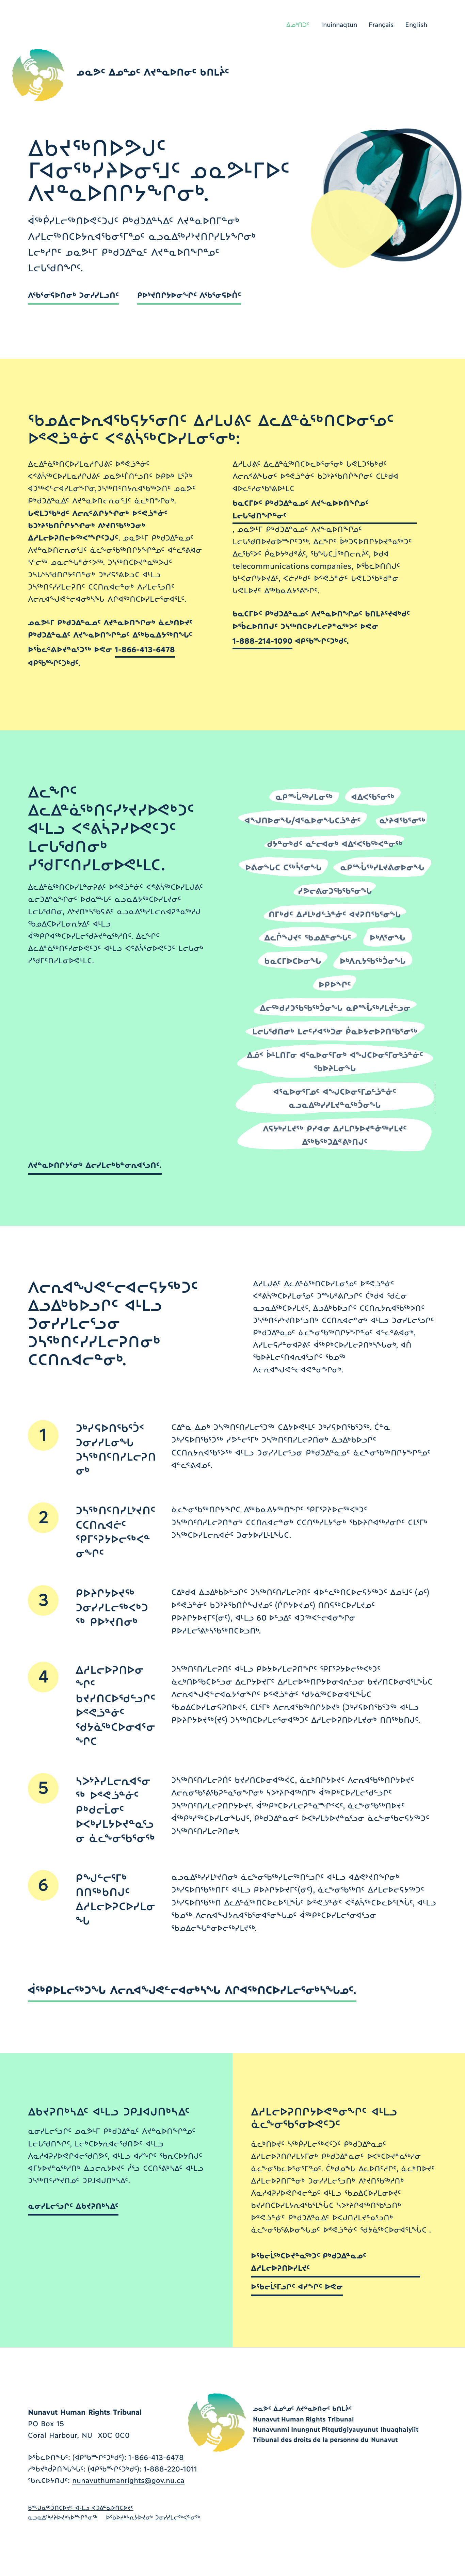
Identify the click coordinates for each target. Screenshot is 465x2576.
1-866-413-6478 (145, 649)
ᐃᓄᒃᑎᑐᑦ (298, 25)
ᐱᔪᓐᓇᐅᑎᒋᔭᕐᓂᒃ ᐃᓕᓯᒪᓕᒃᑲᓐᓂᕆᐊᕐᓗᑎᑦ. (95, 1164)
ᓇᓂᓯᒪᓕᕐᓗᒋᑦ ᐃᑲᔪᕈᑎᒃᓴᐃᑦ (73, 2205)
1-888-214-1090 (262, 640)
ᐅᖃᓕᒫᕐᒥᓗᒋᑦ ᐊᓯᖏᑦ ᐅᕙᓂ (297, 2286)
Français (381, 24)
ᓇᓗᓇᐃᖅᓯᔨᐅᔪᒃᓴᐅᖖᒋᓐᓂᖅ (63, 2517)
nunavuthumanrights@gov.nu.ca (128, 2480)
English (416, 24)
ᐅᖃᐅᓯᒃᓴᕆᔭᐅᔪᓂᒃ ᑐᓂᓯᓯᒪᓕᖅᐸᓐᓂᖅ (153, 2517)
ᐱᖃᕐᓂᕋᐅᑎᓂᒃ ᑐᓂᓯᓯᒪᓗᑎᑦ (73, 294)
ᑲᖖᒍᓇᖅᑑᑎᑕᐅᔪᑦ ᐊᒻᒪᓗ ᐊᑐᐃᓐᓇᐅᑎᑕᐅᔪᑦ (81, 2507)
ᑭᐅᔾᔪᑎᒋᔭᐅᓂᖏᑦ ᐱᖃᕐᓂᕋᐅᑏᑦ (189, 294)
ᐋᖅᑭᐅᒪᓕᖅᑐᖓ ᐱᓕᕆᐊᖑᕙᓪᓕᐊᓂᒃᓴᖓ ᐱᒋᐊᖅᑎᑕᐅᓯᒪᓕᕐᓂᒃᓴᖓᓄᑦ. (192, 1989)
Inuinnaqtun (339, 24)
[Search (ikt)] (389, 64)
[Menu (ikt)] (416, 64)
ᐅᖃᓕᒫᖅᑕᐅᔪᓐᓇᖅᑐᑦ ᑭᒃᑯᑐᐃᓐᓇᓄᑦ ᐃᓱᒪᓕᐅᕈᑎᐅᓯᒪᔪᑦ (309, 2261)
